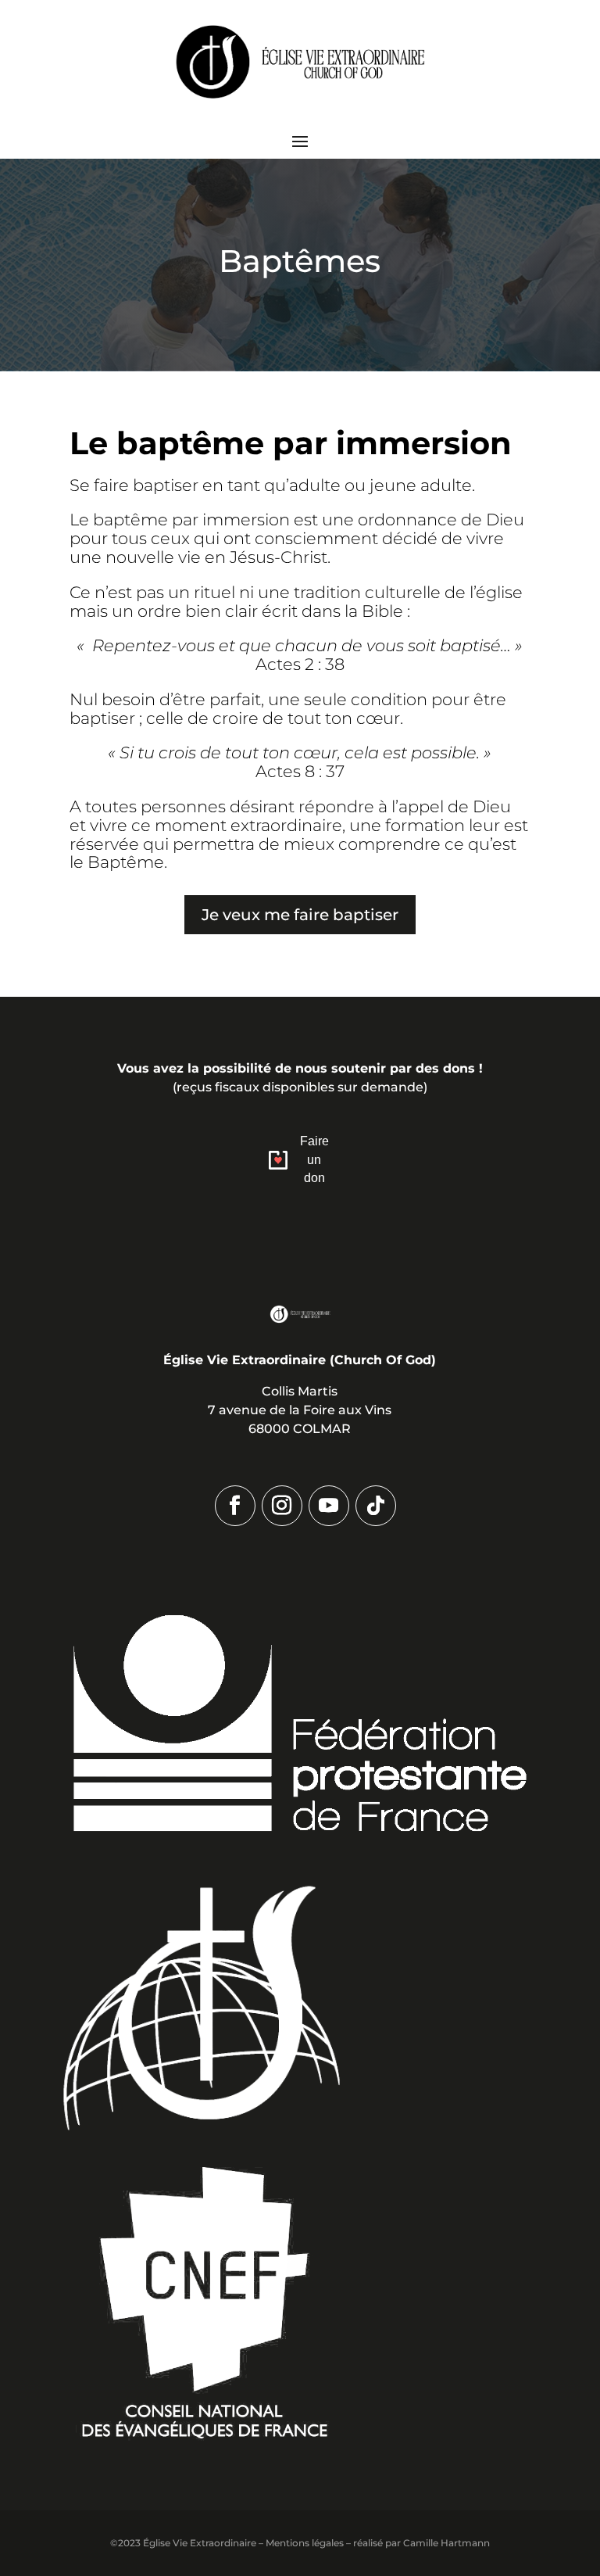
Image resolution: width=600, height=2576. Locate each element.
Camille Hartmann (446, 2543)
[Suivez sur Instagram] (282, 1506)
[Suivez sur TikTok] (376, 1506)
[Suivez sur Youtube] (329, 1506)
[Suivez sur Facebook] (235, 1506)
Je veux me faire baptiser (300, 915)
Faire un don (314, 1160)
